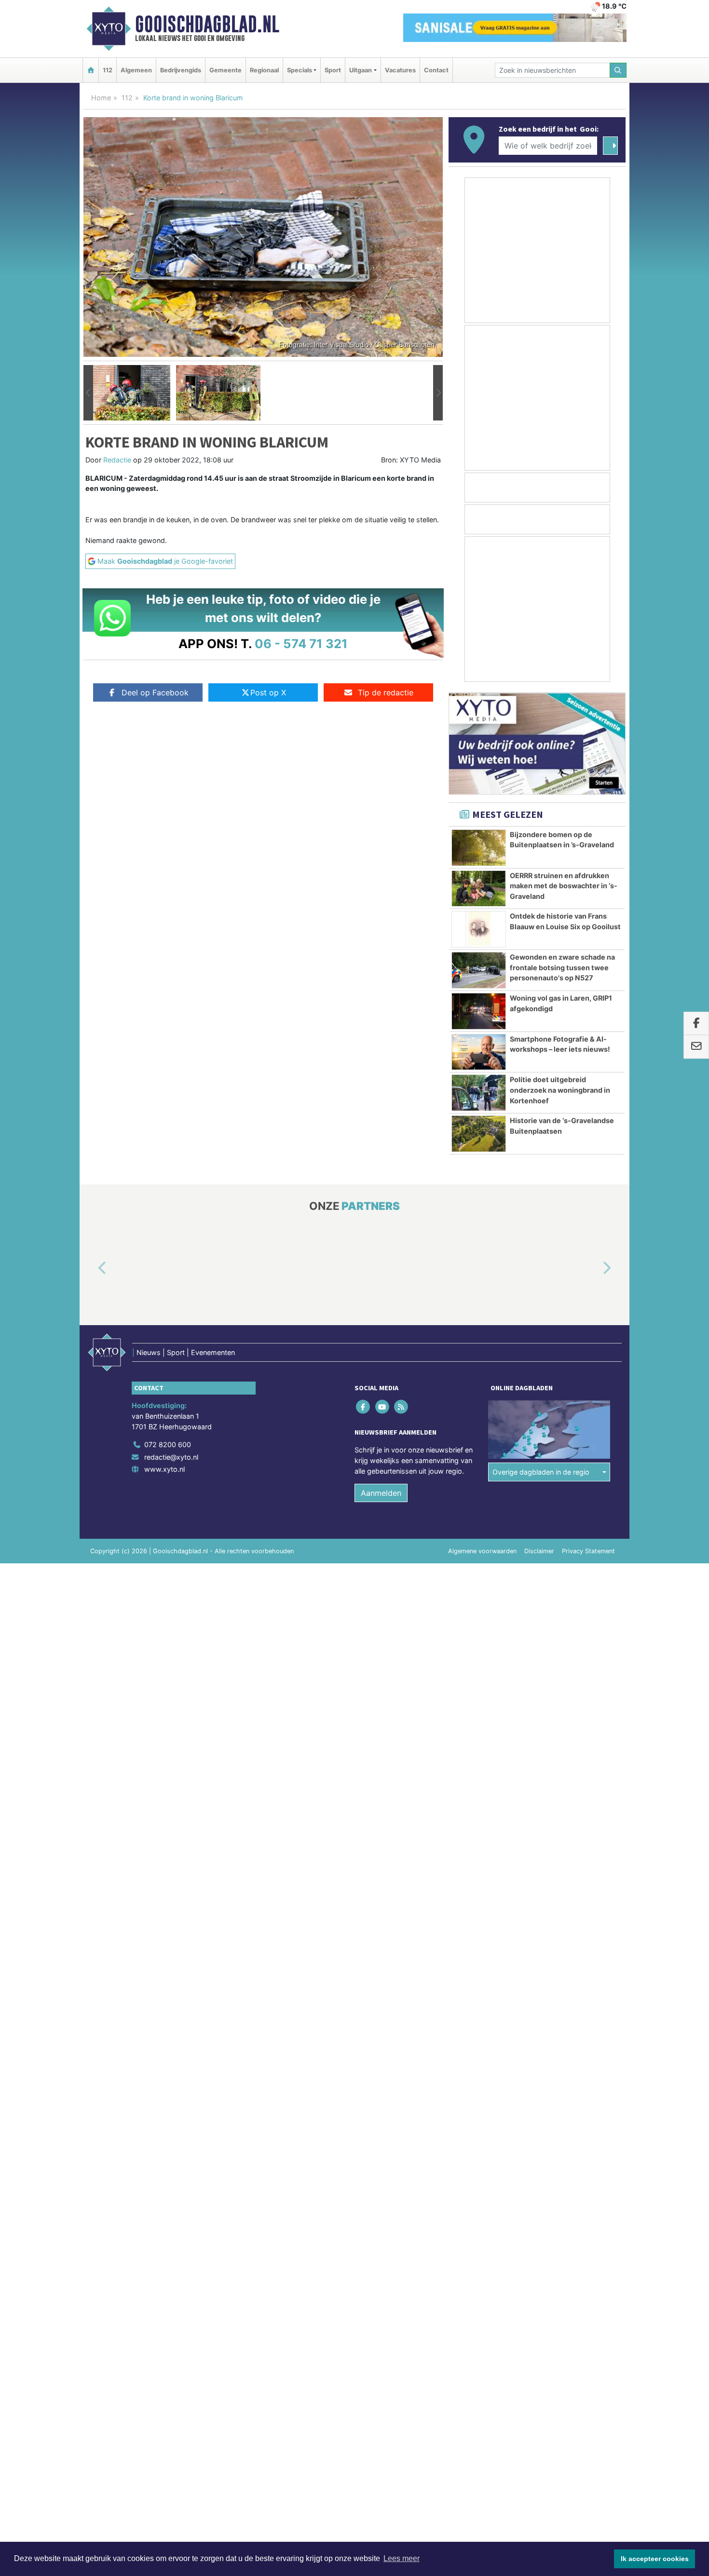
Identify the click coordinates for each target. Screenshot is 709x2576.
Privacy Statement (588, 1551)
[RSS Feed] (402, 1407)
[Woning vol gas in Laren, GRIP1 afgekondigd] (479, 1011)
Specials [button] (300, 70)
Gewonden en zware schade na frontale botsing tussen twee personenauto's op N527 (562, 967)
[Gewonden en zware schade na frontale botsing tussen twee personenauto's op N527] (479, 970)
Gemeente (225, 70)
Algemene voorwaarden (482, 1551)
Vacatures (400, 70)
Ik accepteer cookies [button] (655, 2559)
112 (108, 70)
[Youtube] (383, 1407)
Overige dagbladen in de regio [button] (541, 1472)
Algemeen (136, 70)
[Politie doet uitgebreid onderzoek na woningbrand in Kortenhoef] (479, 1093)
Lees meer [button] (402, 2558)
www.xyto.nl (164, 1469)
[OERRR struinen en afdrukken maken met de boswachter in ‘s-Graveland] (479, 889)
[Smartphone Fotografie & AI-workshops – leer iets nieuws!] (479, 1052)
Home (101, 98)
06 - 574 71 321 (301, 644)
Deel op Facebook (155, 692)
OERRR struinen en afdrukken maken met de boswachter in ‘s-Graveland (564, 886)
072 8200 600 (168, 1444)
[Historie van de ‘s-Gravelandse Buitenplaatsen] (479, 1134)
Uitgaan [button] (361, 70)
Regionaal (264, 70)
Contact (436, 70)
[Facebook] (364, 1407)
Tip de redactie (386, 692)
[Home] (91, 70)
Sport (333, 70)
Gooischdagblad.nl (207, 24)
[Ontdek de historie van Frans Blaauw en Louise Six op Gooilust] (479, 929)
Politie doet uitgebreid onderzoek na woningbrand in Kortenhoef (560, 1090)
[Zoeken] (618, 70)
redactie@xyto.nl (171, 1457)
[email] (696, 1047)
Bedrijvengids (181, 70)
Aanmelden (381, 1493)
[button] (88, 393)
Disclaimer (539, 1551)
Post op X (268, 692)
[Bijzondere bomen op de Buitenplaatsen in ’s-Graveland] (479, 848)
